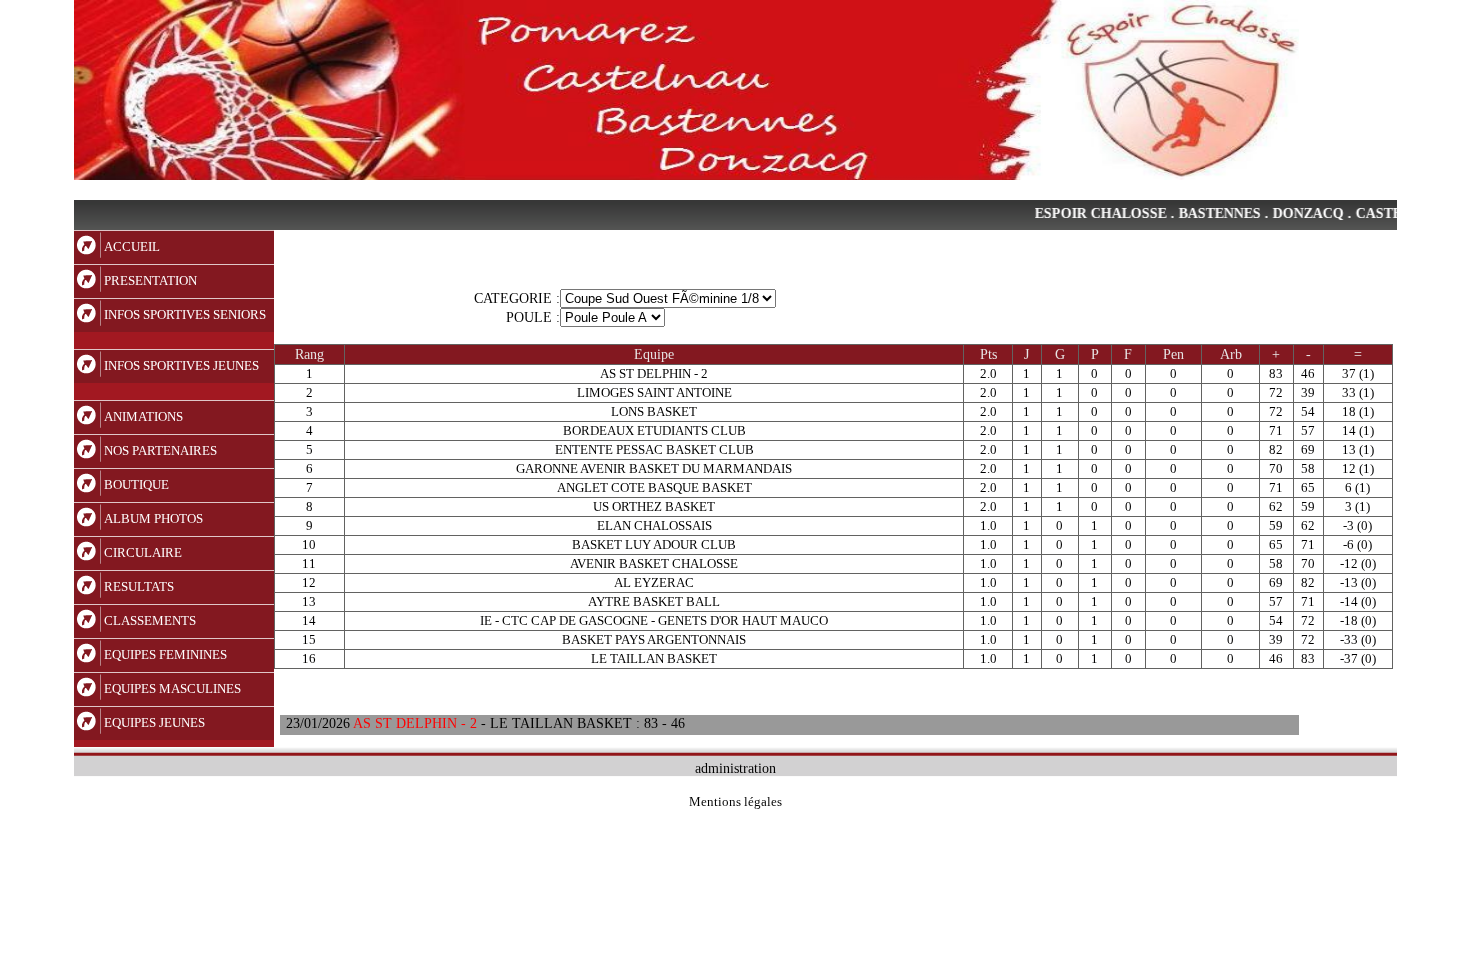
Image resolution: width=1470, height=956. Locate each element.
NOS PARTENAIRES (160, 450)
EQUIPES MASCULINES (172, 688)
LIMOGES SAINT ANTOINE (654, 392)
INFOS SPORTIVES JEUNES (181, 365)
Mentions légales (735, 801)
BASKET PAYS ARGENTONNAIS (654, 639)
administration (735, 768)
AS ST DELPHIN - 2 (654, 373)
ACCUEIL (132, 246)
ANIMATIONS (143, 416)
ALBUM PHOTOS (153, 518)
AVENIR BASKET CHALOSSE (654, 563)
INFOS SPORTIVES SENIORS (185, 314)
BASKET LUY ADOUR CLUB (654, 544)
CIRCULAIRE (143, 552)
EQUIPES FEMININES (165, 654)
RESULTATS (139, 586)
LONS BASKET (654, 411)
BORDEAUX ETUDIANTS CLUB (654, 430)
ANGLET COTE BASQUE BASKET (654, 487)
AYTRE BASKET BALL (654, 601)
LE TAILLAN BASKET (654, 658)
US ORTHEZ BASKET (654, 506)
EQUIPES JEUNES (154, 722)
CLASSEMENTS (150, 620)
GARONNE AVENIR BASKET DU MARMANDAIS (654, 468)
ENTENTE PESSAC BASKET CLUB (654, 449)
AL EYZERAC (654, 582)
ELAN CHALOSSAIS (654, 525)
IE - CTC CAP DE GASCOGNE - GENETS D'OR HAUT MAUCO (654, 620)
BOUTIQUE (136, 484)
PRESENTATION (150, 280)
